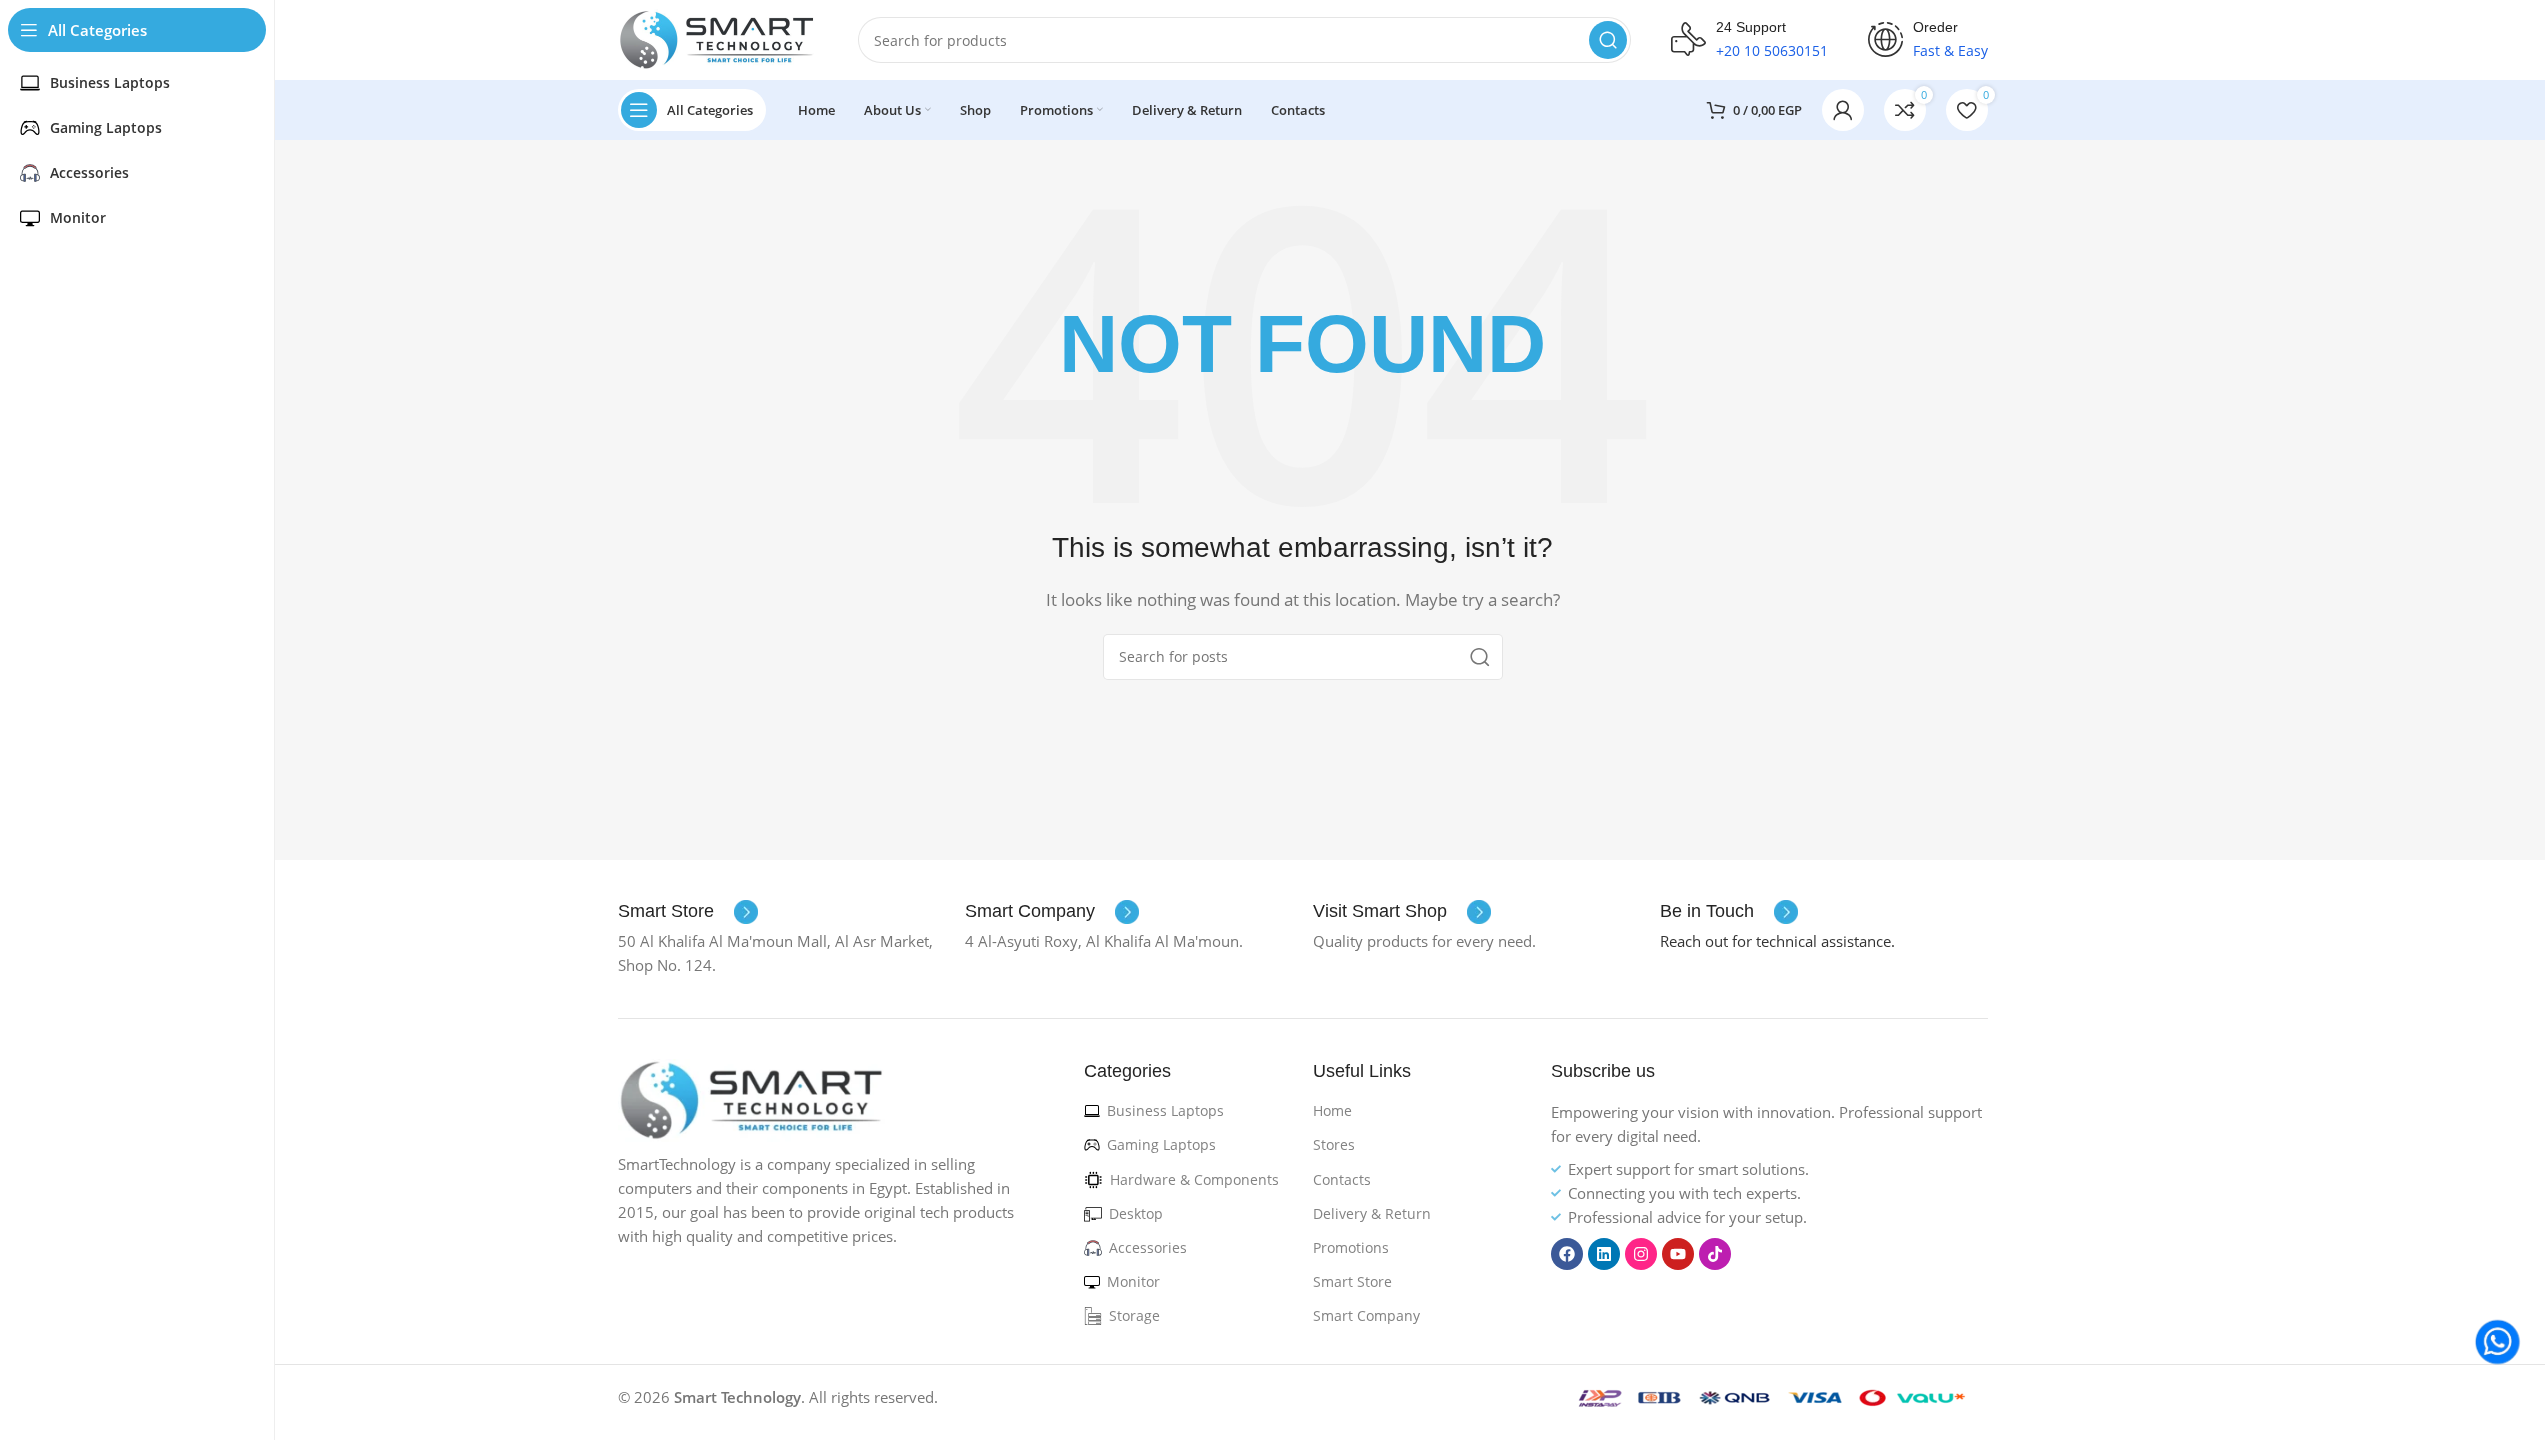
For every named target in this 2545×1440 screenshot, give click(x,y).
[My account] (1843, 110)
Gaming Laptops (1161, 1144)
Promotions (1351, 1247)
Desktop (1136, 1213)
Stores (1334, 1144)
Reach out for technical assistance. (1777, 941)
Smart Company (1366, 1315)
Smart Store (1352, 1281)
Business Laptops (1165, 1110)
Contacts (1342, 1179)
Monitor (1133, 1281)
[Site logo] (718, 38)
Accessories (1148, 1247)
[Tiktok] (1715, 1254)
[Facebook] (1567, 1254)
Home (1332, 1110)
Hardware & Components (1194, 1179)
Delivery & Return (1372, 1213)
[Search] (1608, 40)
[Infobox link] (688, 912)
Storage (1134, 1315)
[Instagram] (1641, 1254)
